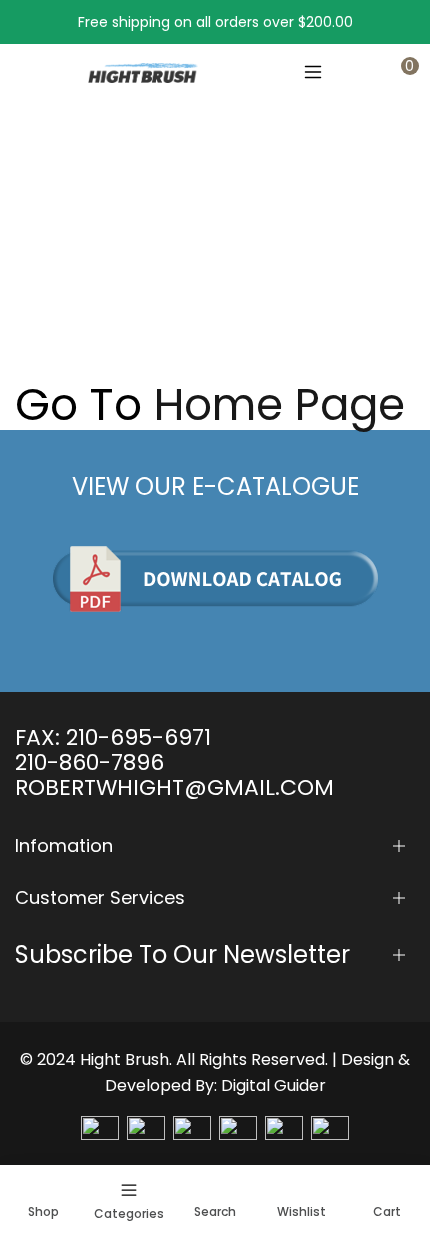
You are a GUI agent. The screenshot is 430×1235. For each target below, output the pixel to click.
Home (36, 263)
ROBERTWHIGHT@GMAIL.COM (174, 787)
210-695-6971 (138, 737)
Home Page (279, 405)
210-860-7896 (89, 762)
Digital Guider (273, 1085)
